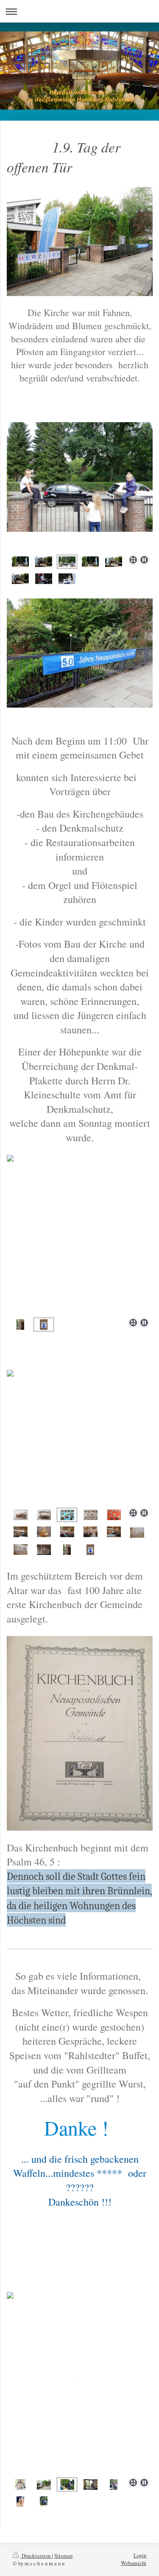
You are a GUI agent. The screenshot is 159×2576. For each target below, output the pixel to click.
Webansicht (134, 2563)
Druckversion (36, 2556)
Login (140, 2555)
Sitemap (63, 2556)
